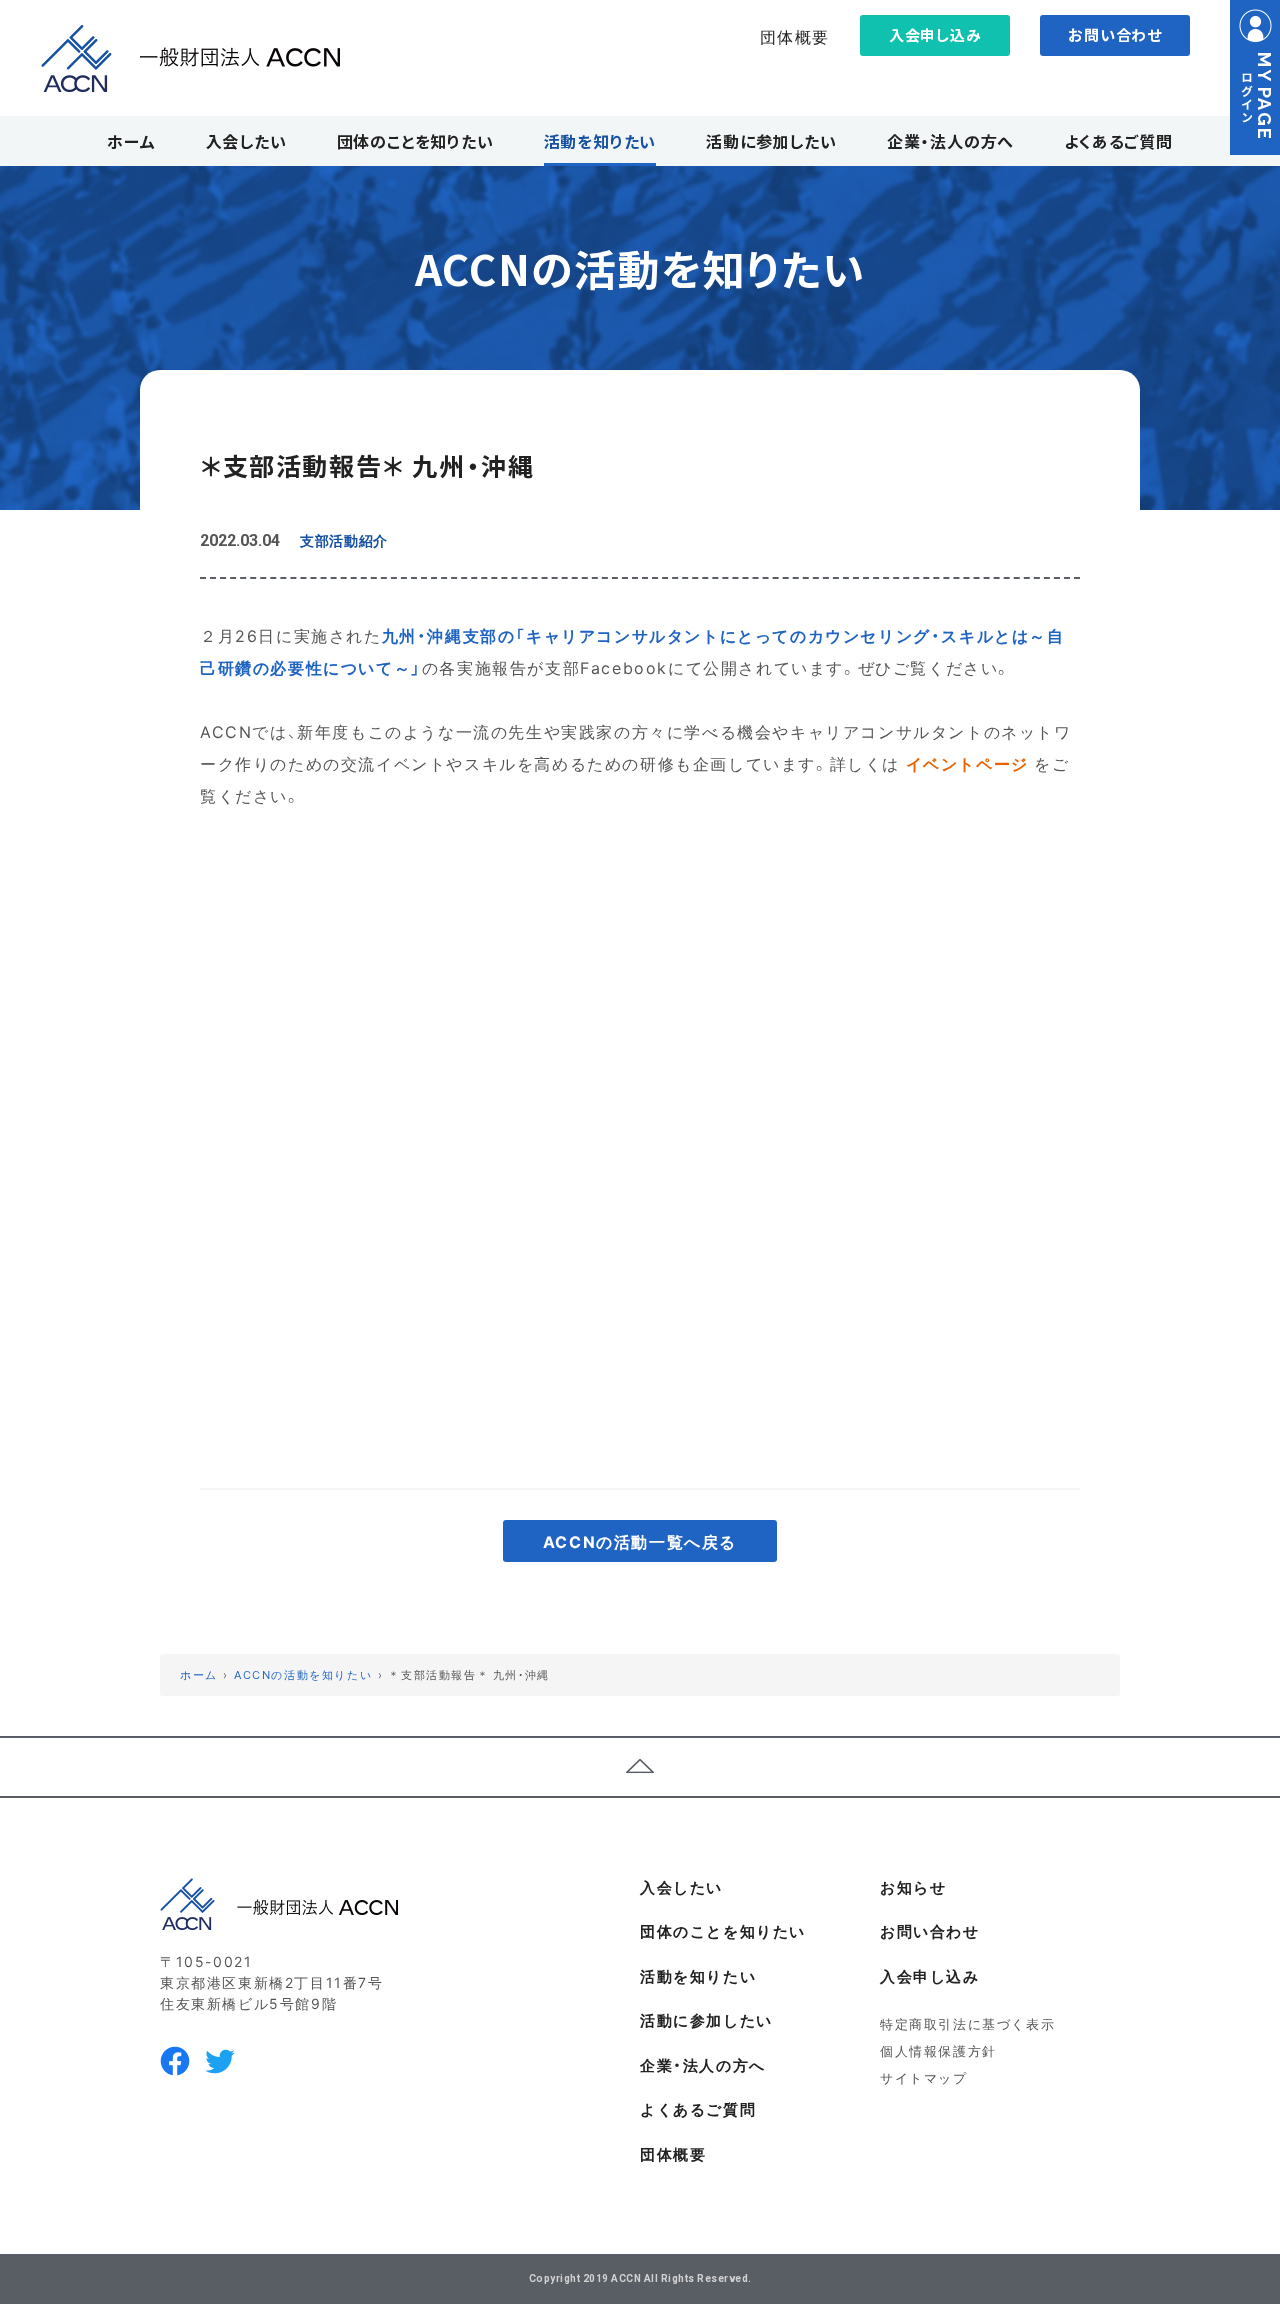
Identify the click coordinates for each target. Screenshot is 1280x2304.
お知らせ (913, 1887)
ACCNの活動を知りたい (303, 1674)
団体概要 (795, 36)
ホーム (199, 1674)
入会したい (681, 1887)
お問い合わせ (1115, 35)
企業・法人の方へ (703, 2065)
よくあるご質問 (698, 2109)
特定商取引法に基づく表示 (967, 2023)
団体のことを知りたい (723, 1931)
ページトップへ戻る (640, 1767)
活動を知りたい (698, 1976)
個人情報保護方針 (938, 2050)
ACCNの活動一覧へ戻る (640, 1541)
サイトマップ (924, 2077)
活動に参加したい (706, 2020)
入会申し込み (935, 35)
